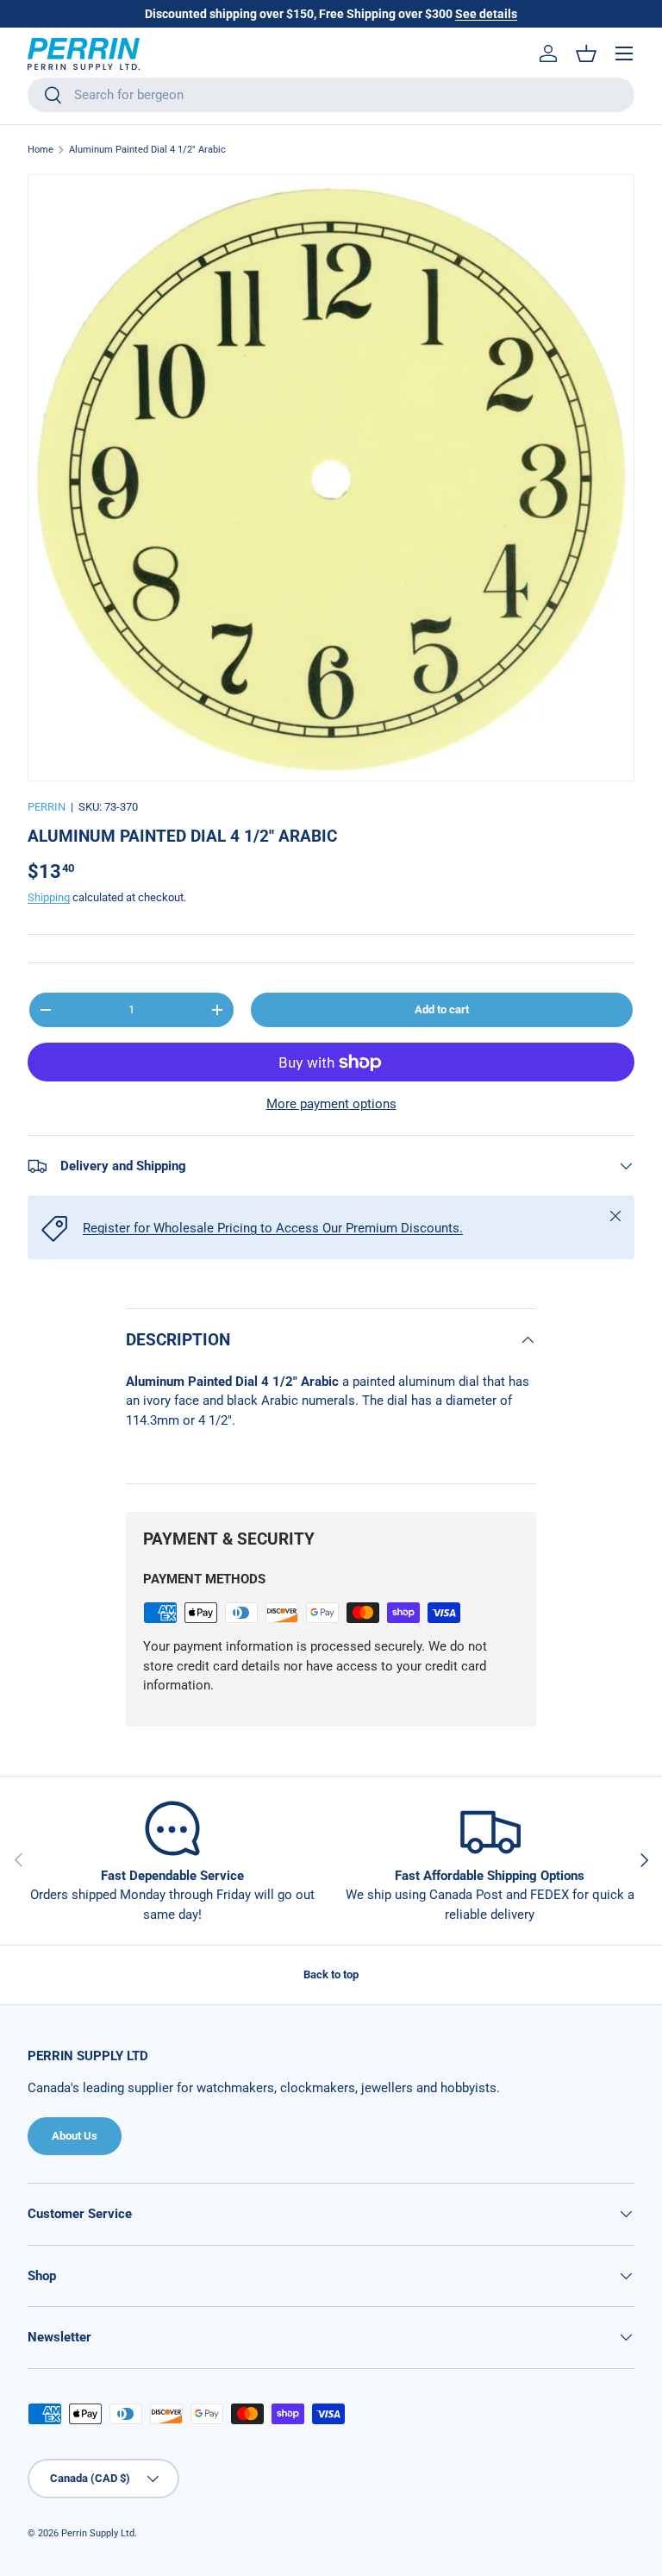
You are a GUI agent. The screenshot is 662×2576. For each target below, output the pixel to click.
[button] (586, 53)
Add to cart (442, 1009)
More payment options (331, 1104)
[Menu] (624, 53)
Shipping (49, 897)
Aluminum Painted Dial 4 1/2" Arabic (147, 150)
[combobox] (331, 95)
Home (41, 150)
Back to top (331, 1974)
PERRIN (47, 807)
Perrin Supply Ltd (98, 2533)
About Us (75, 2136)
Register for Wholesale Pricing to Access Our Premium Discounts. (273, 1228)
